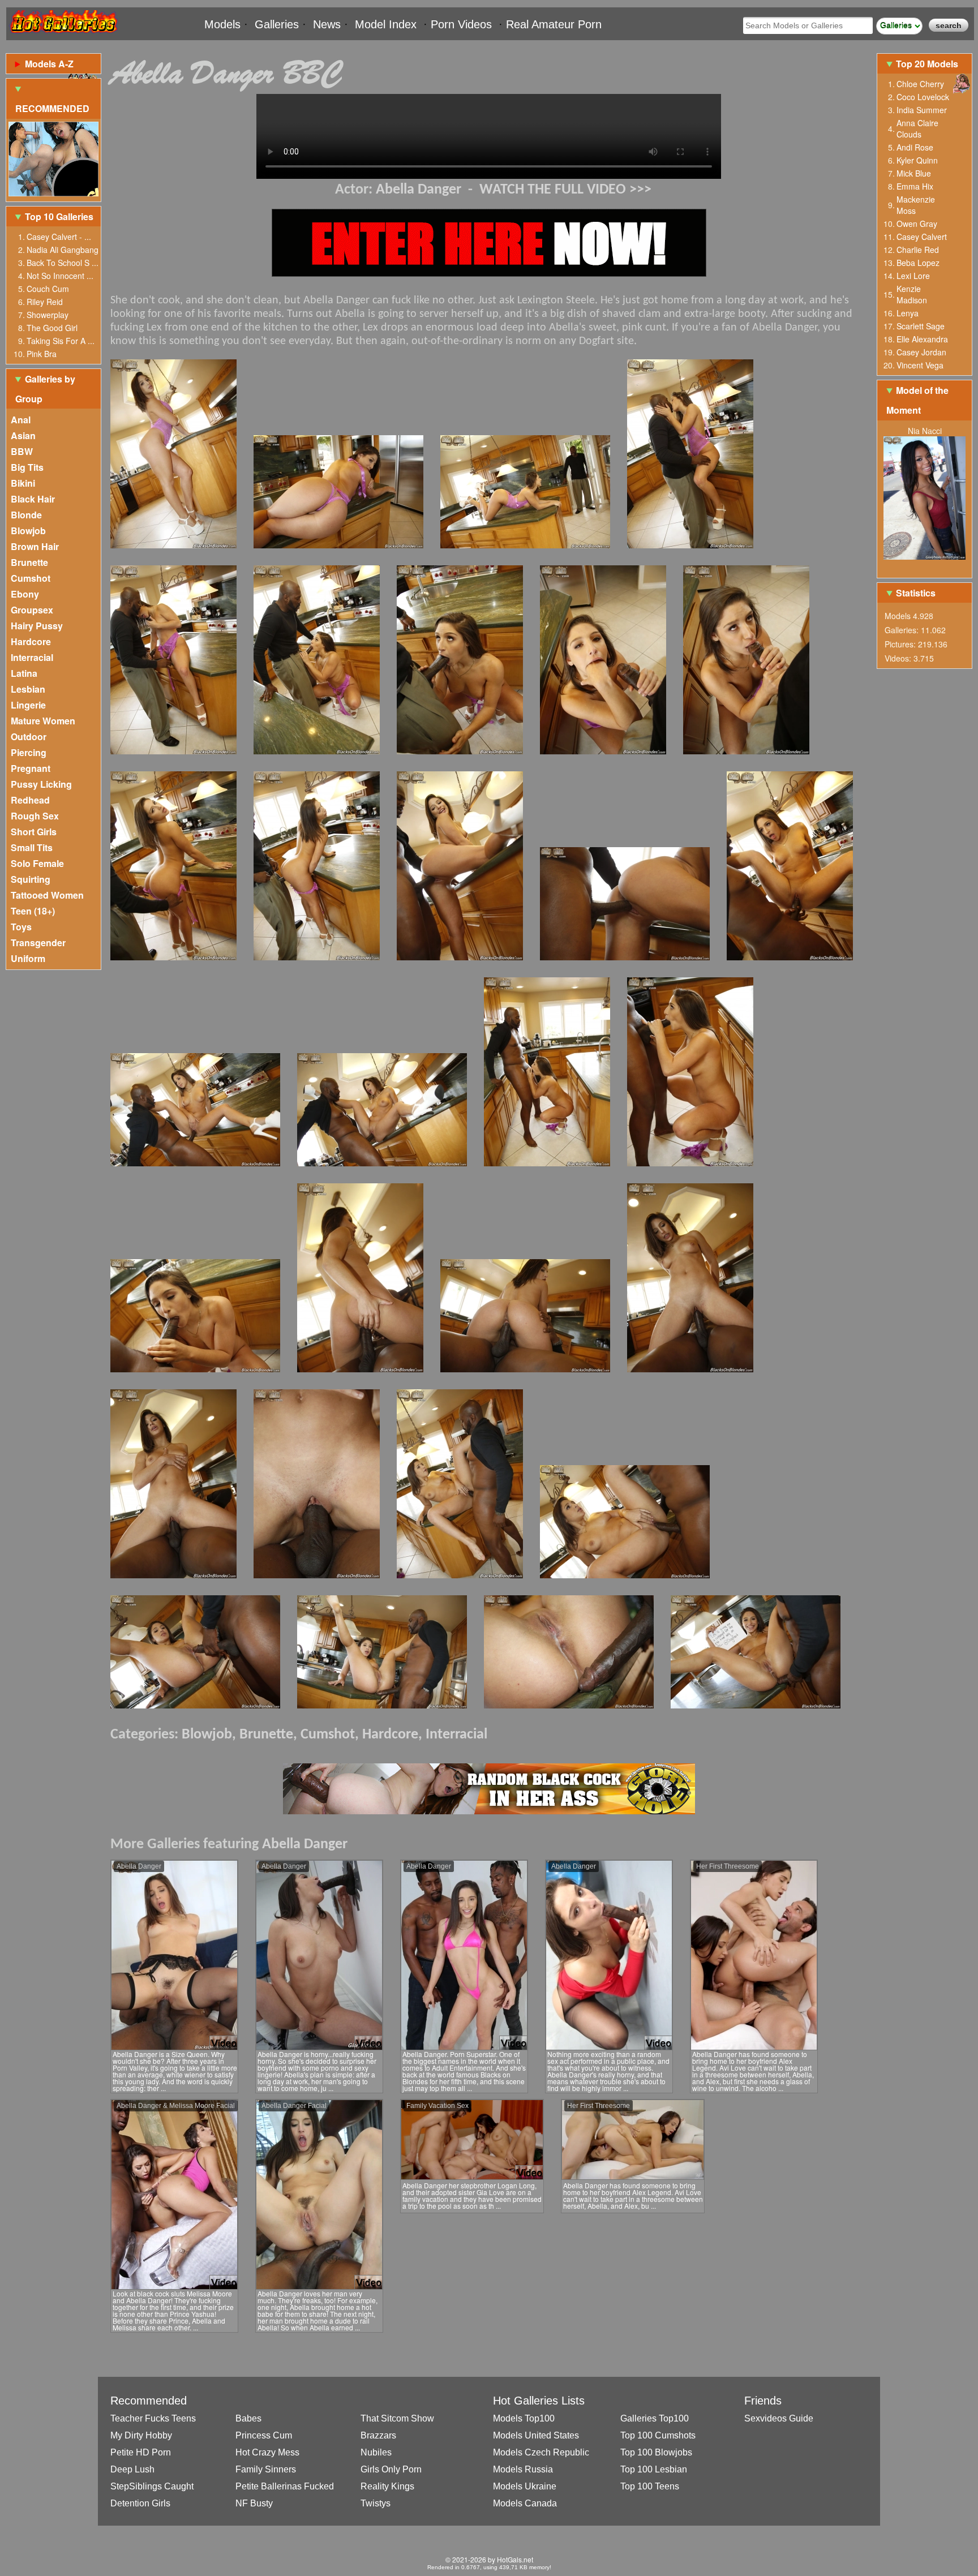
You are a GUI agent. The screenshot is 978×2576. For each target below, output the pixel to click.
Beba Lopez (918, 263)
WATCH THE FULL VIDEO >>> (565, 190)
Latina (24, 673)
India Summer (922, 110)
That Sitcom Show (397, 2418)
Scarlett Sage (921, 326)
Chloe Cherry (920, 84)
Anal (21, 420)
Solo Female (37, 863)
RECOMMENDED (52, 108)
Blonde (26, 515)
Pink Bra (42, 354)
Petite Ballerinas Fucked (285, 2486)
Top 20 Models (928, 64)
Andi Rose (915, 147)
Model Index (386, 24)
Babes (248, 2418)
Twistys (376, 2503)
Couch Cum (48, 289)
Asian (23, 435)
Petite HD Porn (141, 2452)
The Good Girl (52, 328)
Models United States (536, 2435)
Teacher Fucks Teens (153, 2418)
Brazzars (378, 2435)
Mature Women (43, 721)
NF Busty (254, 2503)
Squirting (31, 879)
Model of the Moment (917, 400)
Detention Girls (140, 2503)
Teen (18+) (33, 911)
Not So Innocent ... (60, 276)
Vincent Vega (920, 365)
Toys (21, 927)
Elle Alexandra (922, 339)
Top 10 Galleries (59, 216)
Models (222, 24)
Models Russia (523, 2469)
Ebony (25, 594)
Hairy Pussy (37, 626)
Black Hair (33, 499)
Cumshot (31, 578)
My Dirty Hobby (141, 2435)
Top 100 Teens (650, 2486)
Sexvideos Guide (779, 2418)
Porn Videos (461, 24)
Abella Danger (419, 190)
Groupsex (32, 610)
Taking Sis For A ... (61, 341)
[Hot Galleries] (63, 35)
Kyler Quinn (917, 160)
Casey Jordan (921, 352)
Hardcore (31, 641)
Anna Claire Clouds (917, 128)
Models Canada (525, 2503)
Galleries (277, 24)
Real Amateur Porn (554, 24)
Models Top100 (524, 2418)
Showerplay (48, 315)
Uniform (28, 958)
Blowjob (28, 531)
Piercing (29, 752)
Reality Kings (387, 2486)
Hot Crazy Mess (267, 2452)
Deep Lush (132, 2469)
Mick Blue (914, 173)
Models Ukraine (525, 2486)
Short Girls (34, 832)
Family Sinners (266, 2469)
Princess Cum (264, 2435)
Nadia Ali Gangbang (63, 250)
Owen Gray (917, 224)
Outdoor (29, 737)
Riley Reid (45, 302)
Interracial (32, 657)
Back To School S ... (63, 263)
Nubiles (376, 2452)
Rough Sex (35, 816)
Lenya (908, 313)
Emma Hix (915, 186)
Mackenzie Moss (916, 205)
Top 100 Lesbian (654, 2469)
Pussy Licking (41, 784)
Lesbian (28, 689)
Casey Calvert (922, 237)
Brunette (29, 562)
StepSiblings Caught (152, 2486)
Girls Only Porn (391, 2469)
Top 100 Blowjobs (656, 2452)
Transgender (38, 943)
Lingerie (28, 705)
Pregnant (31, 768)
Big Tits (27, 467)
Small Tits (32, 847)
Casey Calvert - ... (59, 237)
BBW (22, 451)
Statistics (916, 593)
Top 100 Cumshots (658, 2435)
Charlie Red (918, 250)
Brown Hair (35, 546)
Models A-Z (49, 64)
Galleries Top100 (655, 2418)
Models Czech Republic (541, 2452)
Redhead (30, 800)
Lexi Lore (913, 276)
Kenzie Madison (912, 294)
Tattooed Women (47, 895)
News (327, 24)
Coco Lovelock (923, 97)
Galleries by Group (45, 389)
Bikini (23, 483)
